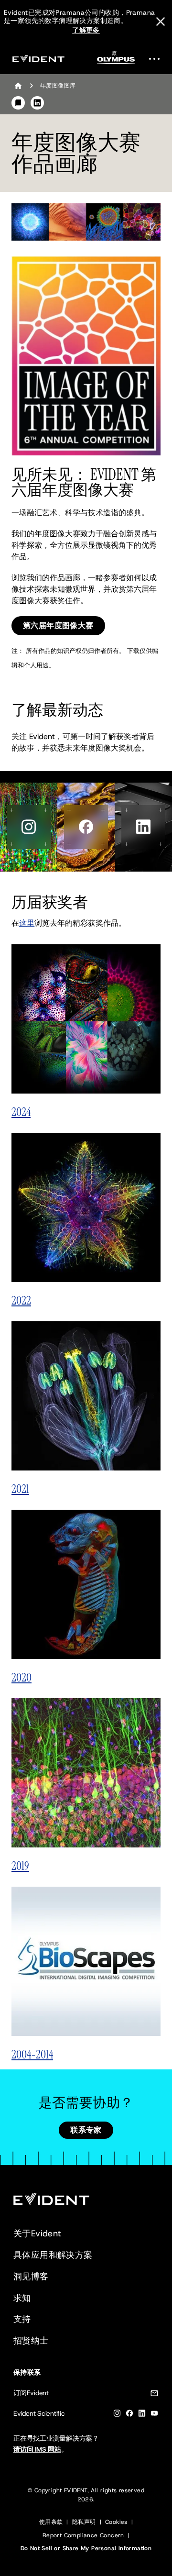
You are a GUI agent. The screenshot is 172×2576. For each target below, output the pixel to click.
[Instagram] (117, 2415)
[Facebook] (129, 2415)
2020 (21, 1677)
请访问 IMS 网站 (37, 2449)
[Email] (154, 2395)
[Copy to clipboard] (18, 103)
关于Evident (37, 2233)
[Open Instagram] (29, 827)
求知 (22, 2298)
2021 (20, 1489)
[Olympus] (116, 61)
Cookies (116, 2522)
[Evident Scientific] (38, 59)
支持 (22, 2319)
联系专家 (86, 2130)
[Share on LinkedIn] (37, 103)
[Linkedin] (142, 2415)
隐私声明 (84, 2522)
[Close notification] (161, 22)
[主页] (18, 86)
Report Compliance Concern (83, 2535)
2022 (21, 1300)
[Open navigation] (157, 59)
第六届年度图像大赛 (58, 625)
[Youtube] (154, 2415)
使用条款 (51, 2522)
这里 (27, 923)
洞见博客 (31, 2277)
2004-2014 (32, 2054)
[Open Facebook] (86, 827)
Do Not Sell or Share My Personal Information (86, 2548)
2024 (21, 1112)
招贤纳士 (31, 2341)
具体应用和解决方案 (53, 2255)
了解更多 (86, 30)
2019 (20, 1866)
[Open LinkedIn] (143, 827)
